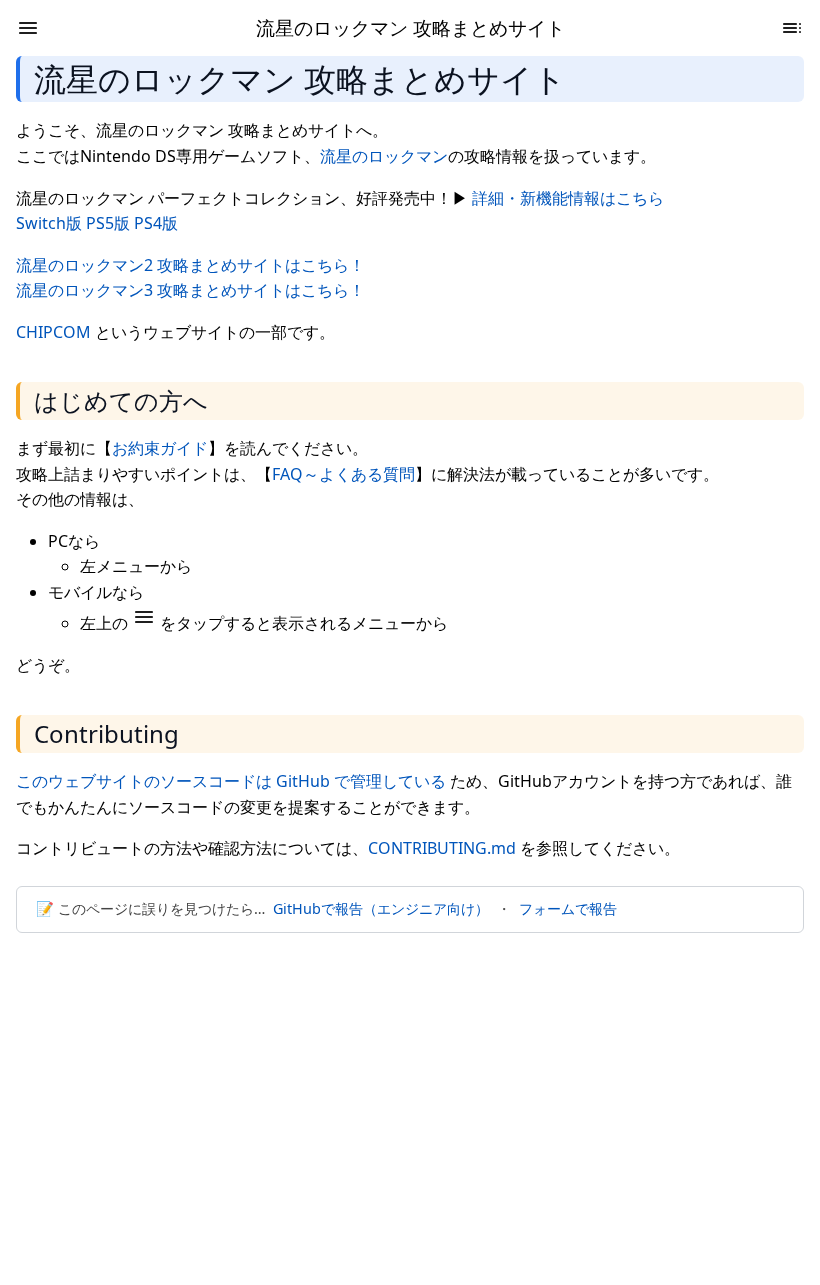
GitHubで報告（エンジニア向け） (381, 908)
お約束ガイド (160, 448)
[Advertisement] (410, 1097)
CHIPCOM (53, 332)
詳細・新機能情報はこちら (568, 198)
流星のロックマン (384, 156)
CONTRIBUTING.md (442, 848)
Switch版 (49, 223)
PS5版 (108, 223)
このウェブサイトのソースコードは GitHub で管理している (231, 781)
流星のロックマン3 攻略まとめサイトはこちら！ (190, 290)
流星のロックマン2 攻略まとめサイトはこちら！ (190, 265)
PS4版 (156, 223)
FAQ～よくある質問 (343, 474)
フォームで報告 (568, 908)
